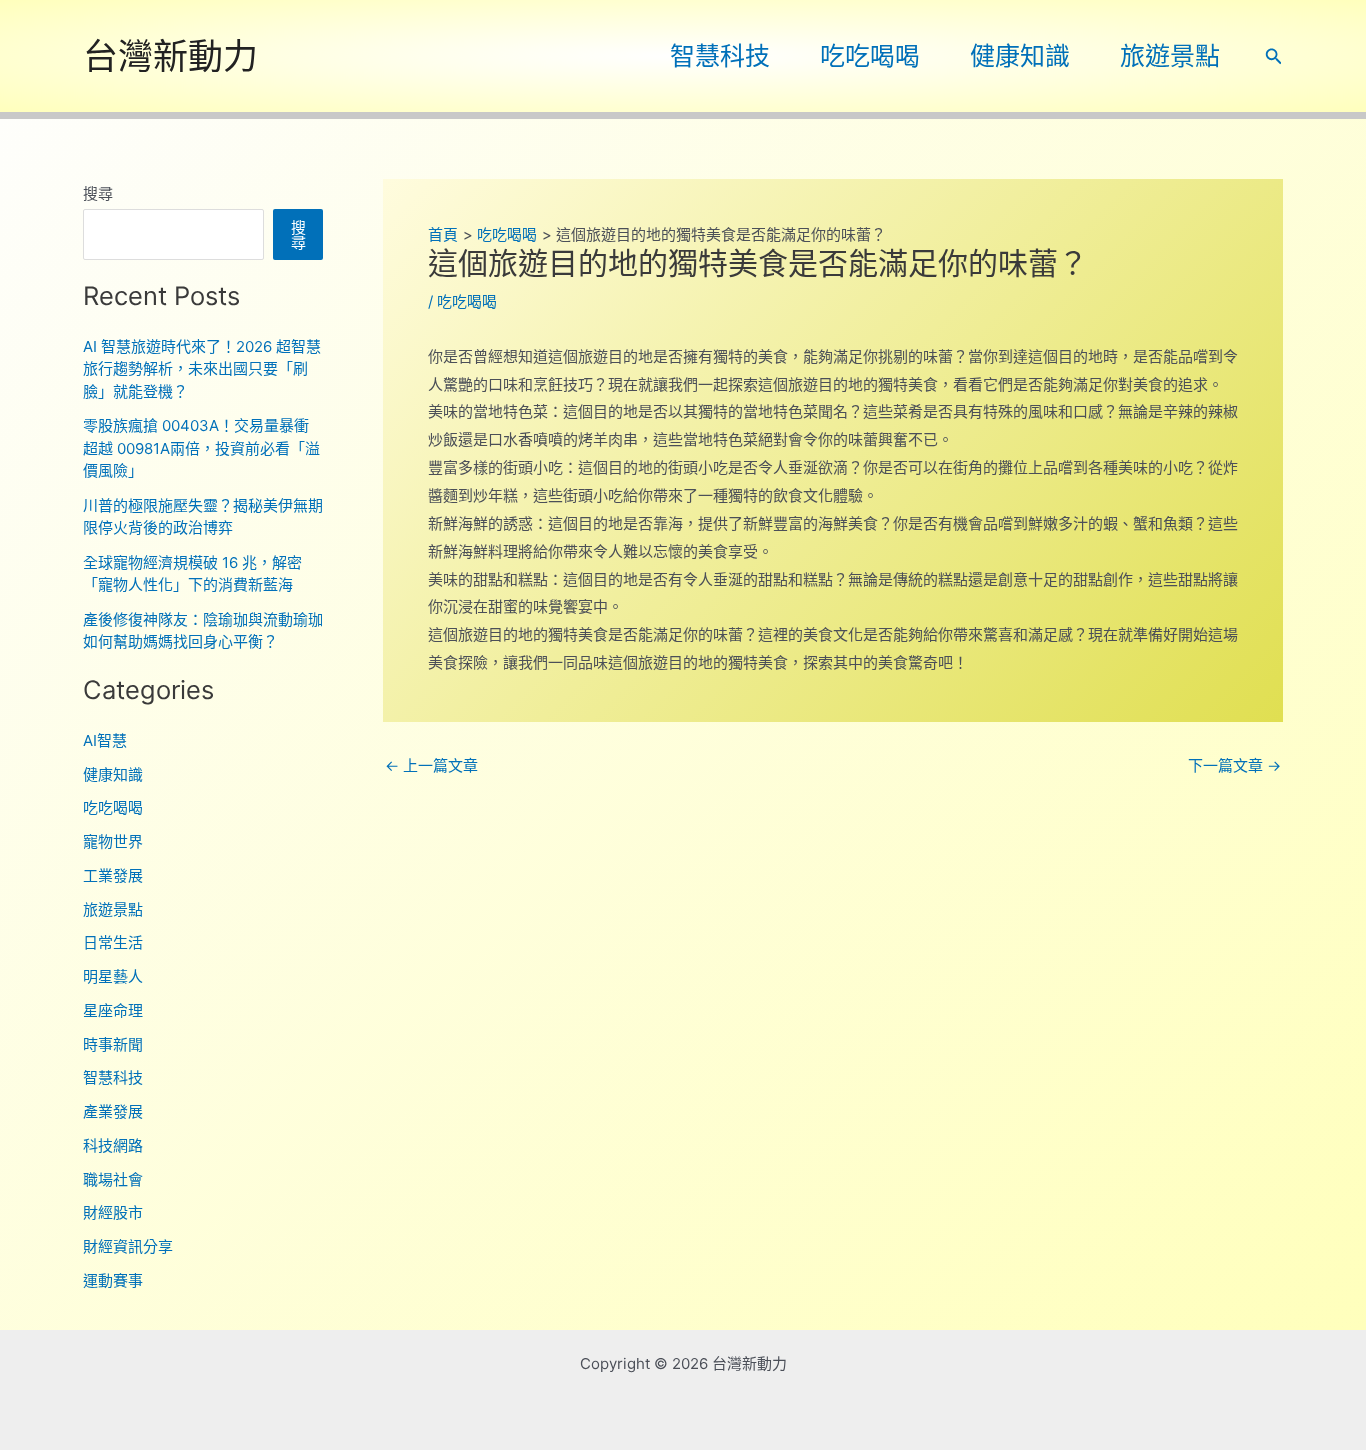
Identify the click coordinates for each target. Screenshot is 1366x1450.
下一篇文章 (1234, 765)
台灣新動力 (170, 56)
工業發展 (113, 875)
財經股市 (113, 1212)
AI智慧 (105, 740)
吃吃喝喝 (870, 56)
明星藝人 (113, 976)
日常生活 (113, 942)
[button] (1274, 56)
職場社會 (113, 1179)
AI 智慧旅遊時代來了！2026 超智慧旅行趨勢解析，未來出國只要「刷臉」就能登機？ (202, 369)
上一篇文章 (431, 765)
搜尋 (98, 193)
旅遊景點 (1170, 56)
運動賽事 (113, 1280)
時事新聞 (113, 1044)
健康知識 (1020, 56)
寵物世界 (113, 841)
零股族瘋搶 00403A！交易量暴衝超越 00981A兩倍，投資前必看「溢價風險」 (201, 448)
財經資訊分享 (128, 1246)
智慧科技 (720, 56)
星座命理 (113, 1010)
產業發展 (113, 1111)
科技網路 (113, 1145)
